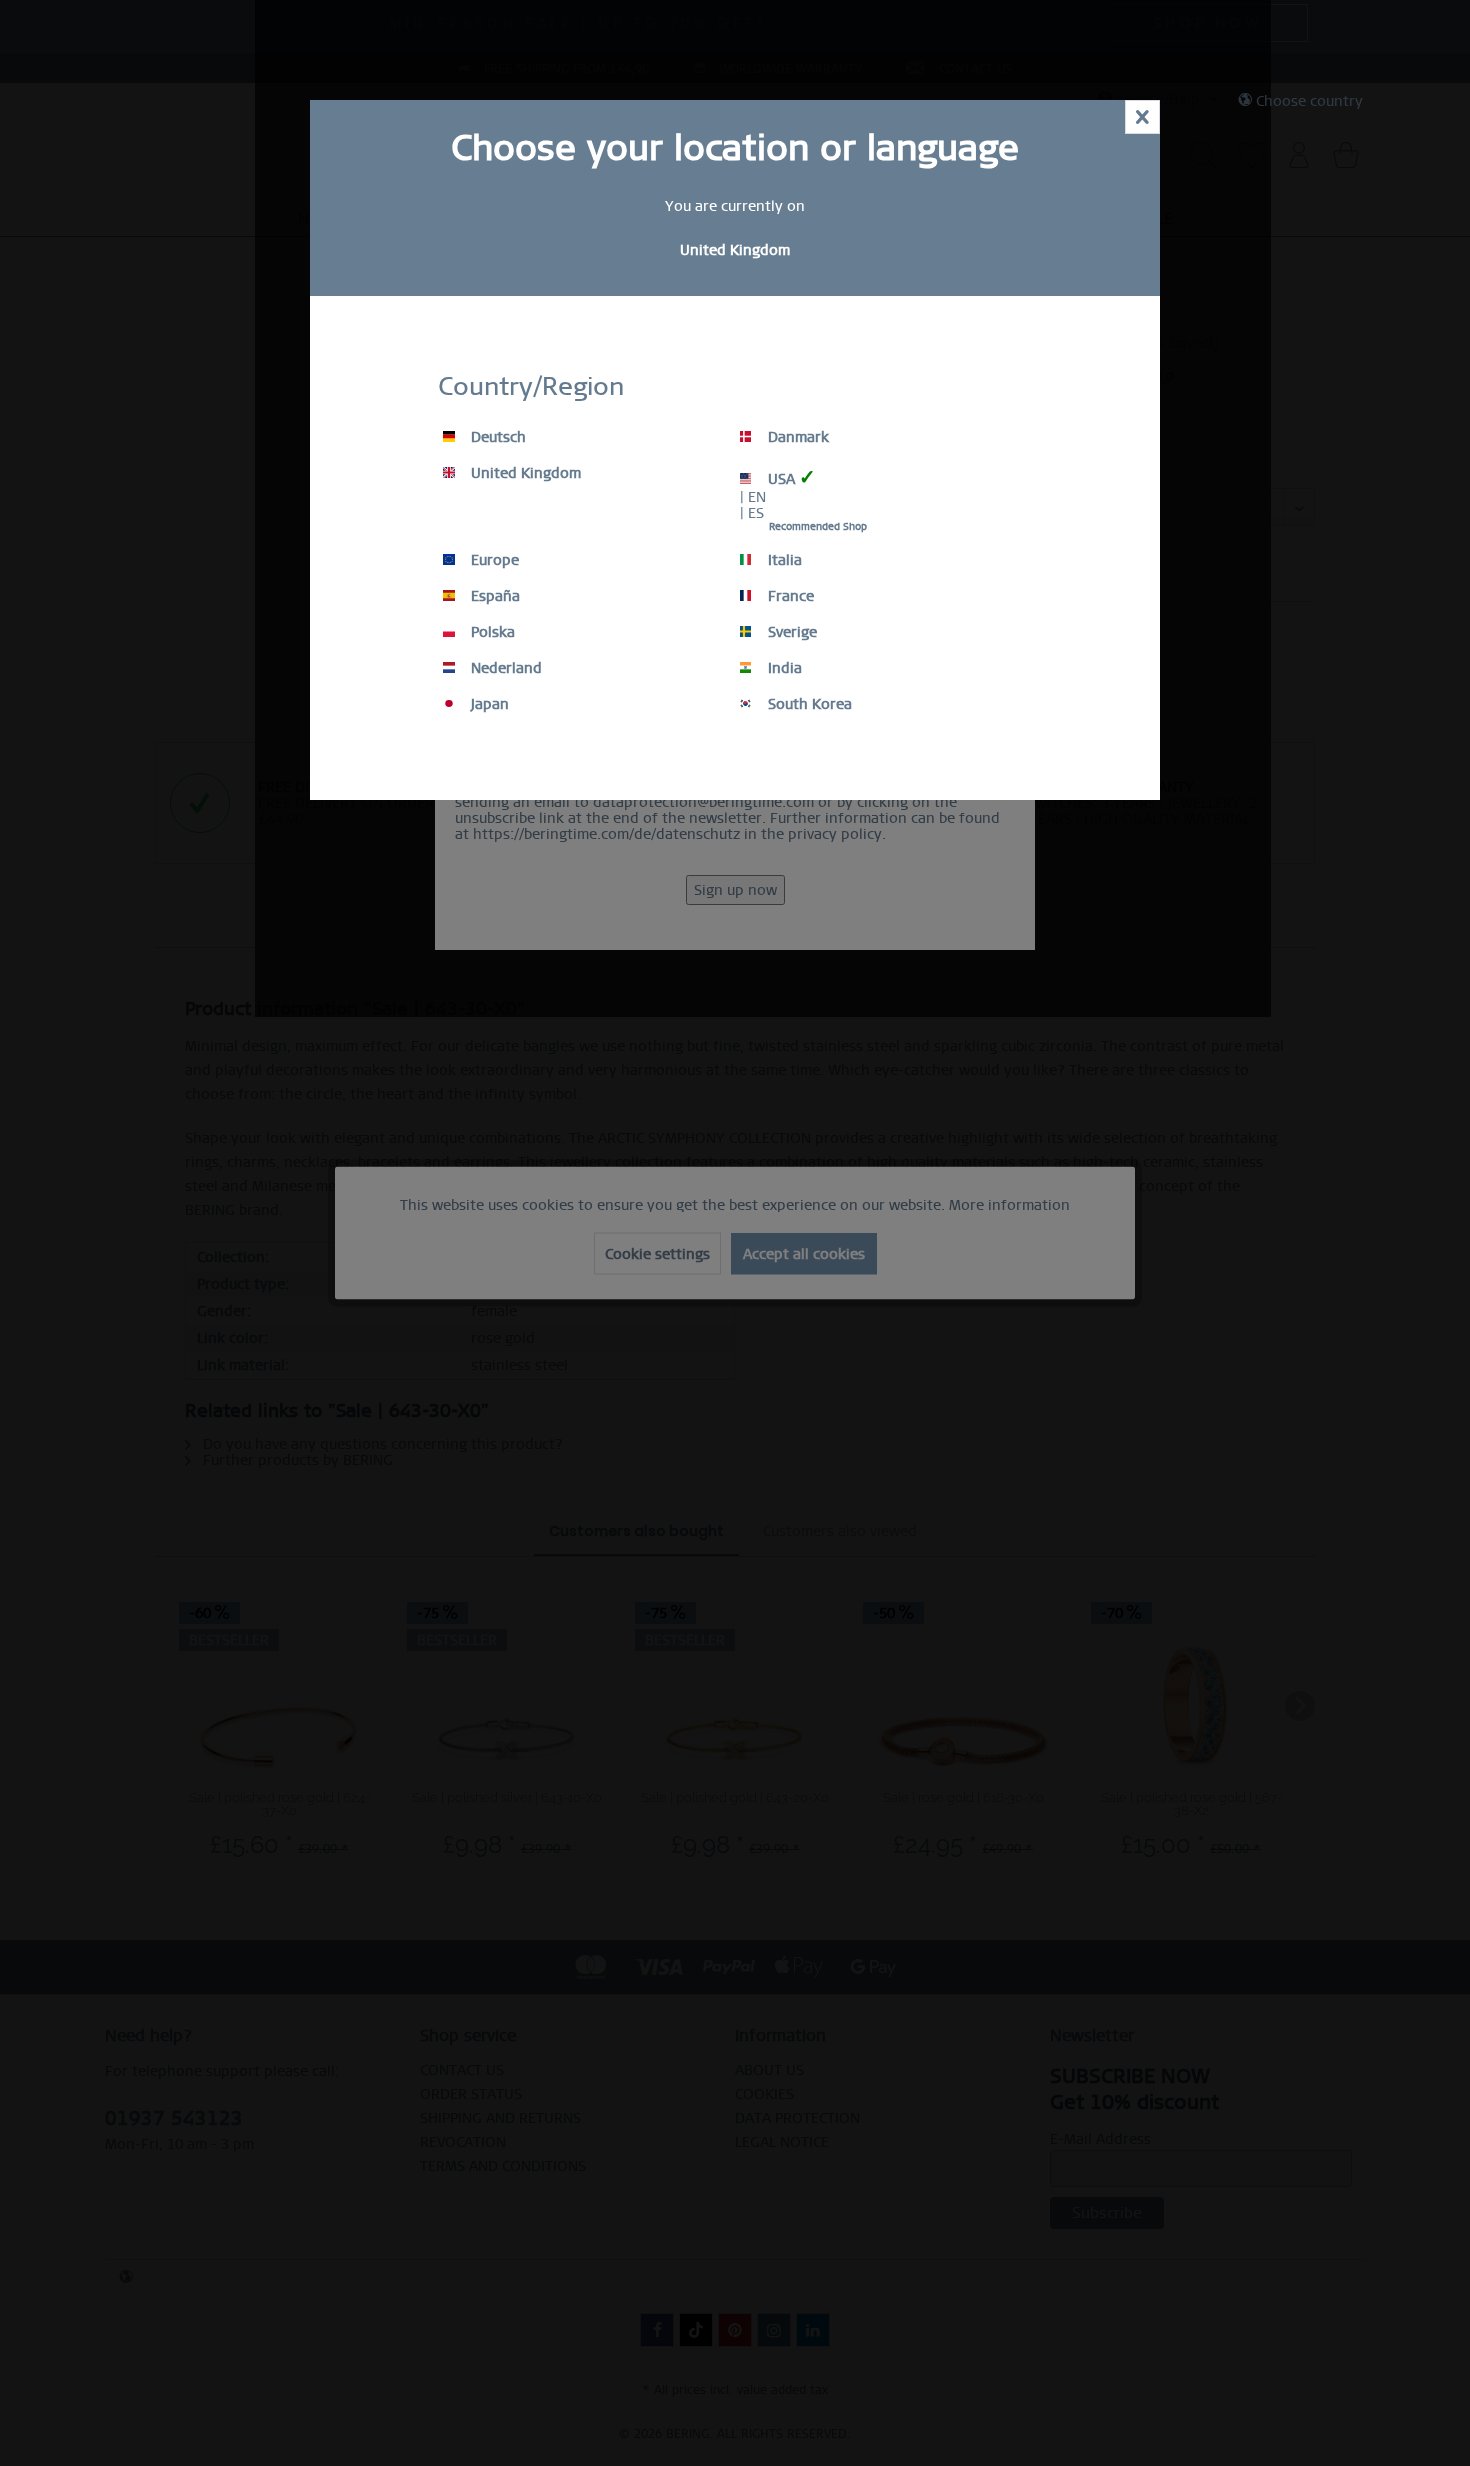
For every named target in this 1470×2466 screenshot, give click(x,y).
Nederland (504, 668)
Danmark (796, 437)
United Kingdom (524, 473)
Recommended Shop (818, 526)
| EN (753, 497)
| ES (752, 513)
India (783, 668)
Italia (783, 560)
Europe (493, 560)
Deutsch (496, 437)
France (789, 596)
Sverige (790, 632)
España (493, 596)
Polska (491, 632)
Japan (488, 704)
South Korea (808, 704)
